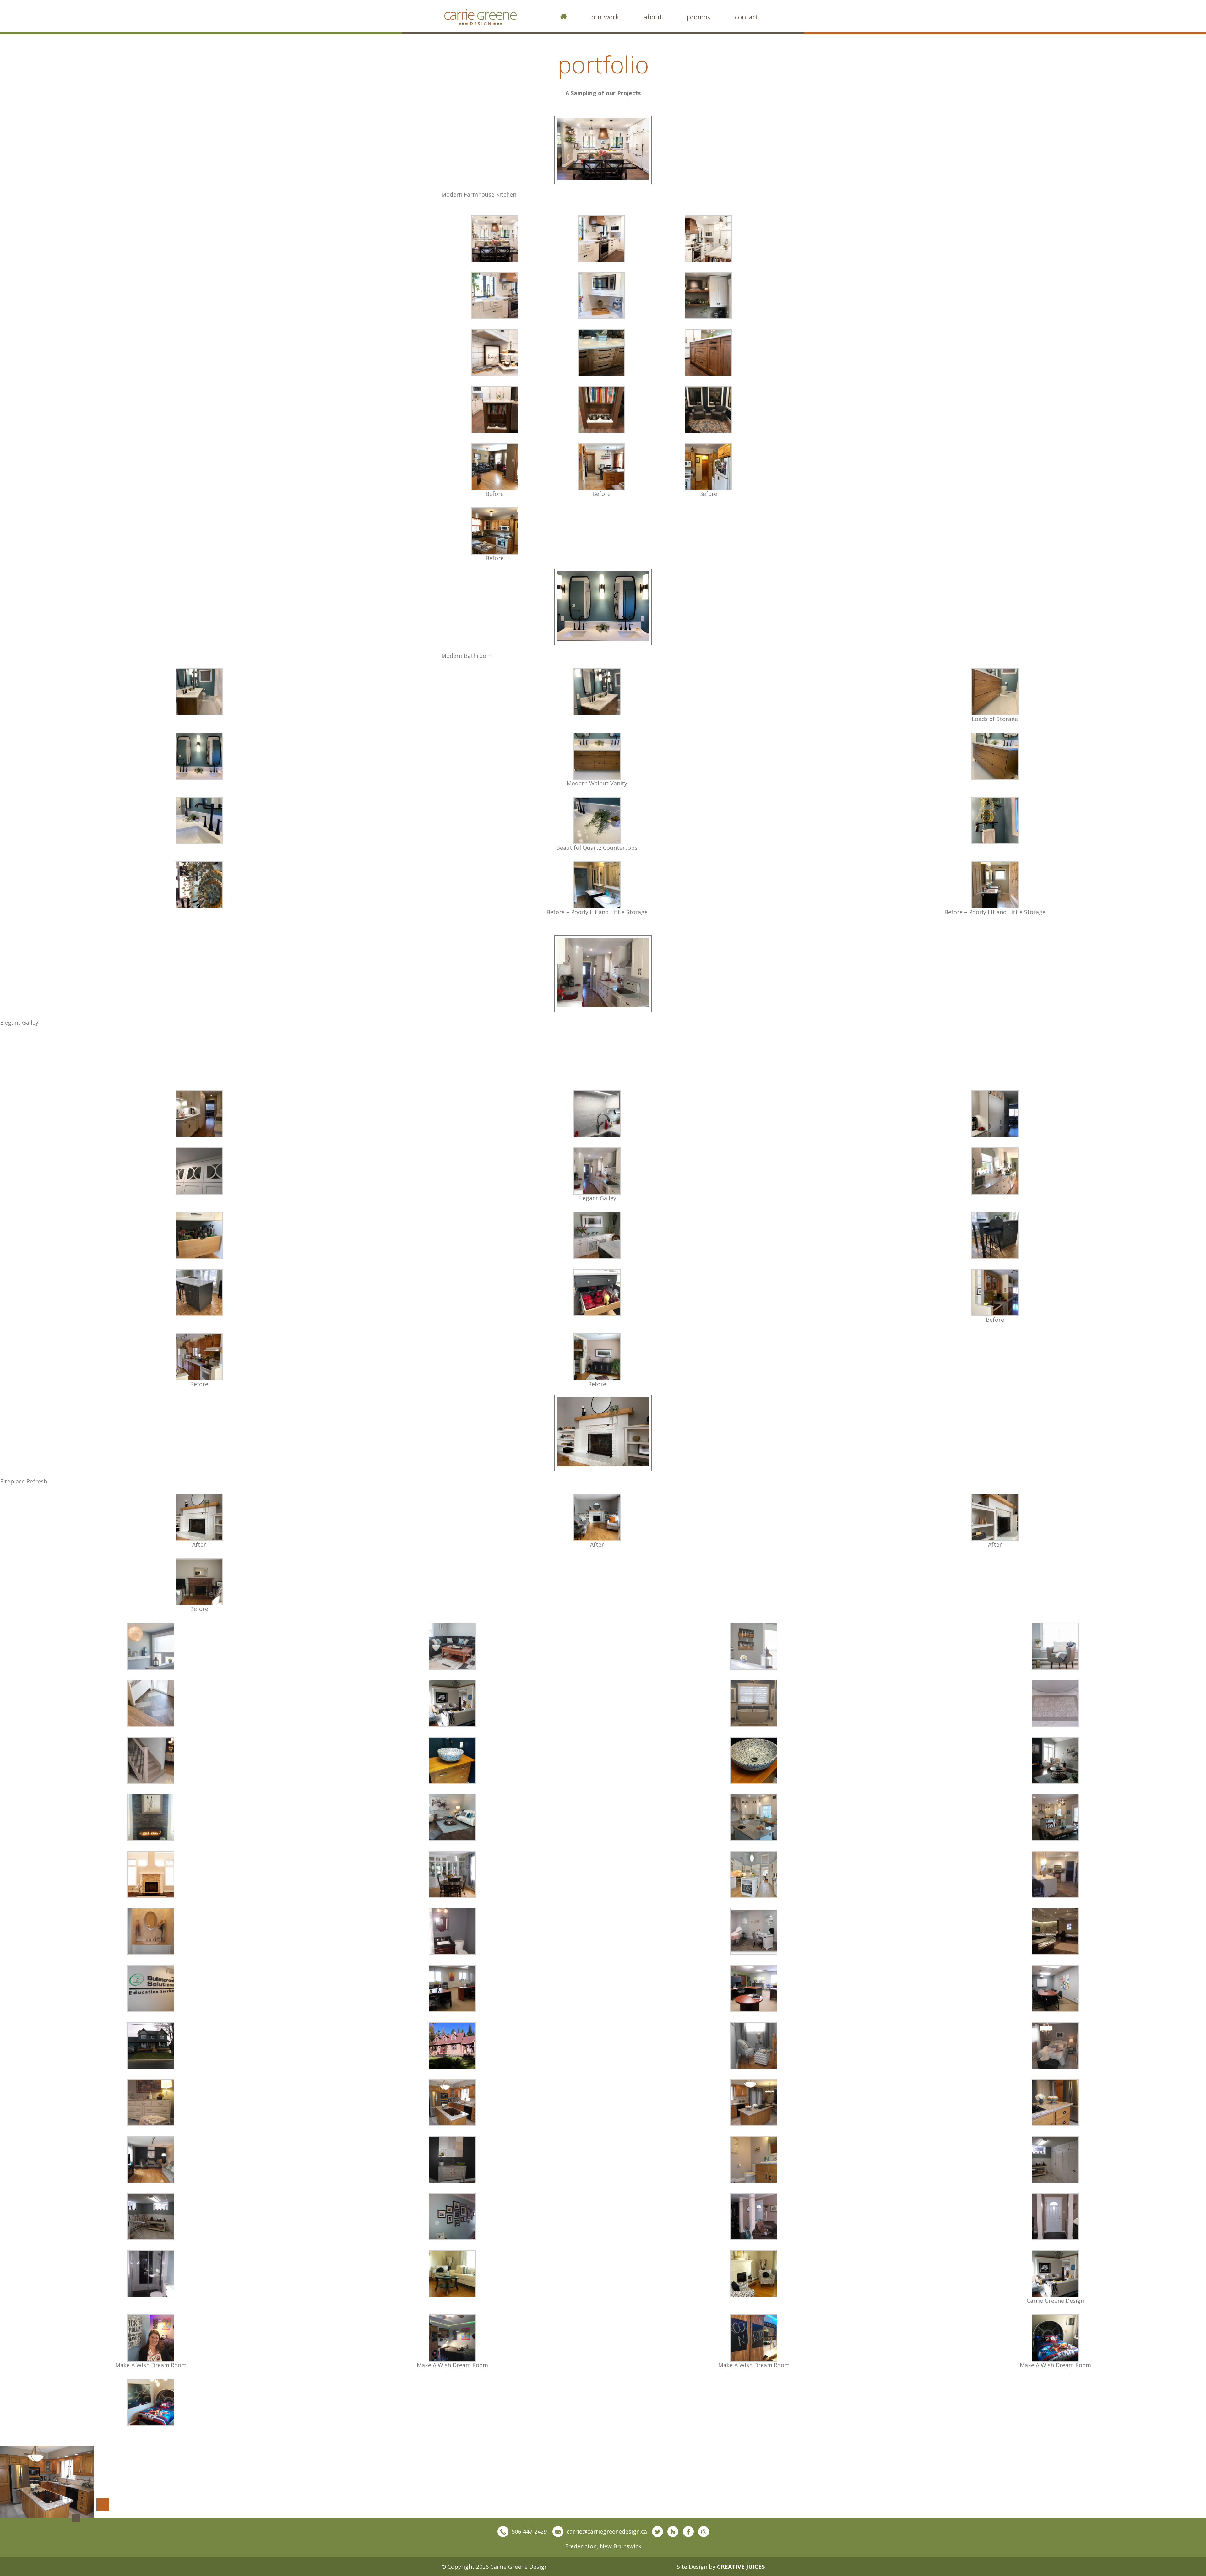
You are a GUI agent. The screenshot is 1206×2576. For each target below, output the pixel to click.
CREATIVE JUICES (741, 2567)
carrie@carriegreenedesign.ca (607, 2531)
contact (747, 17)
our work (605, 17)
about (653, 17)
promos (699, 17)
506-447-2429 (529, 2531)
